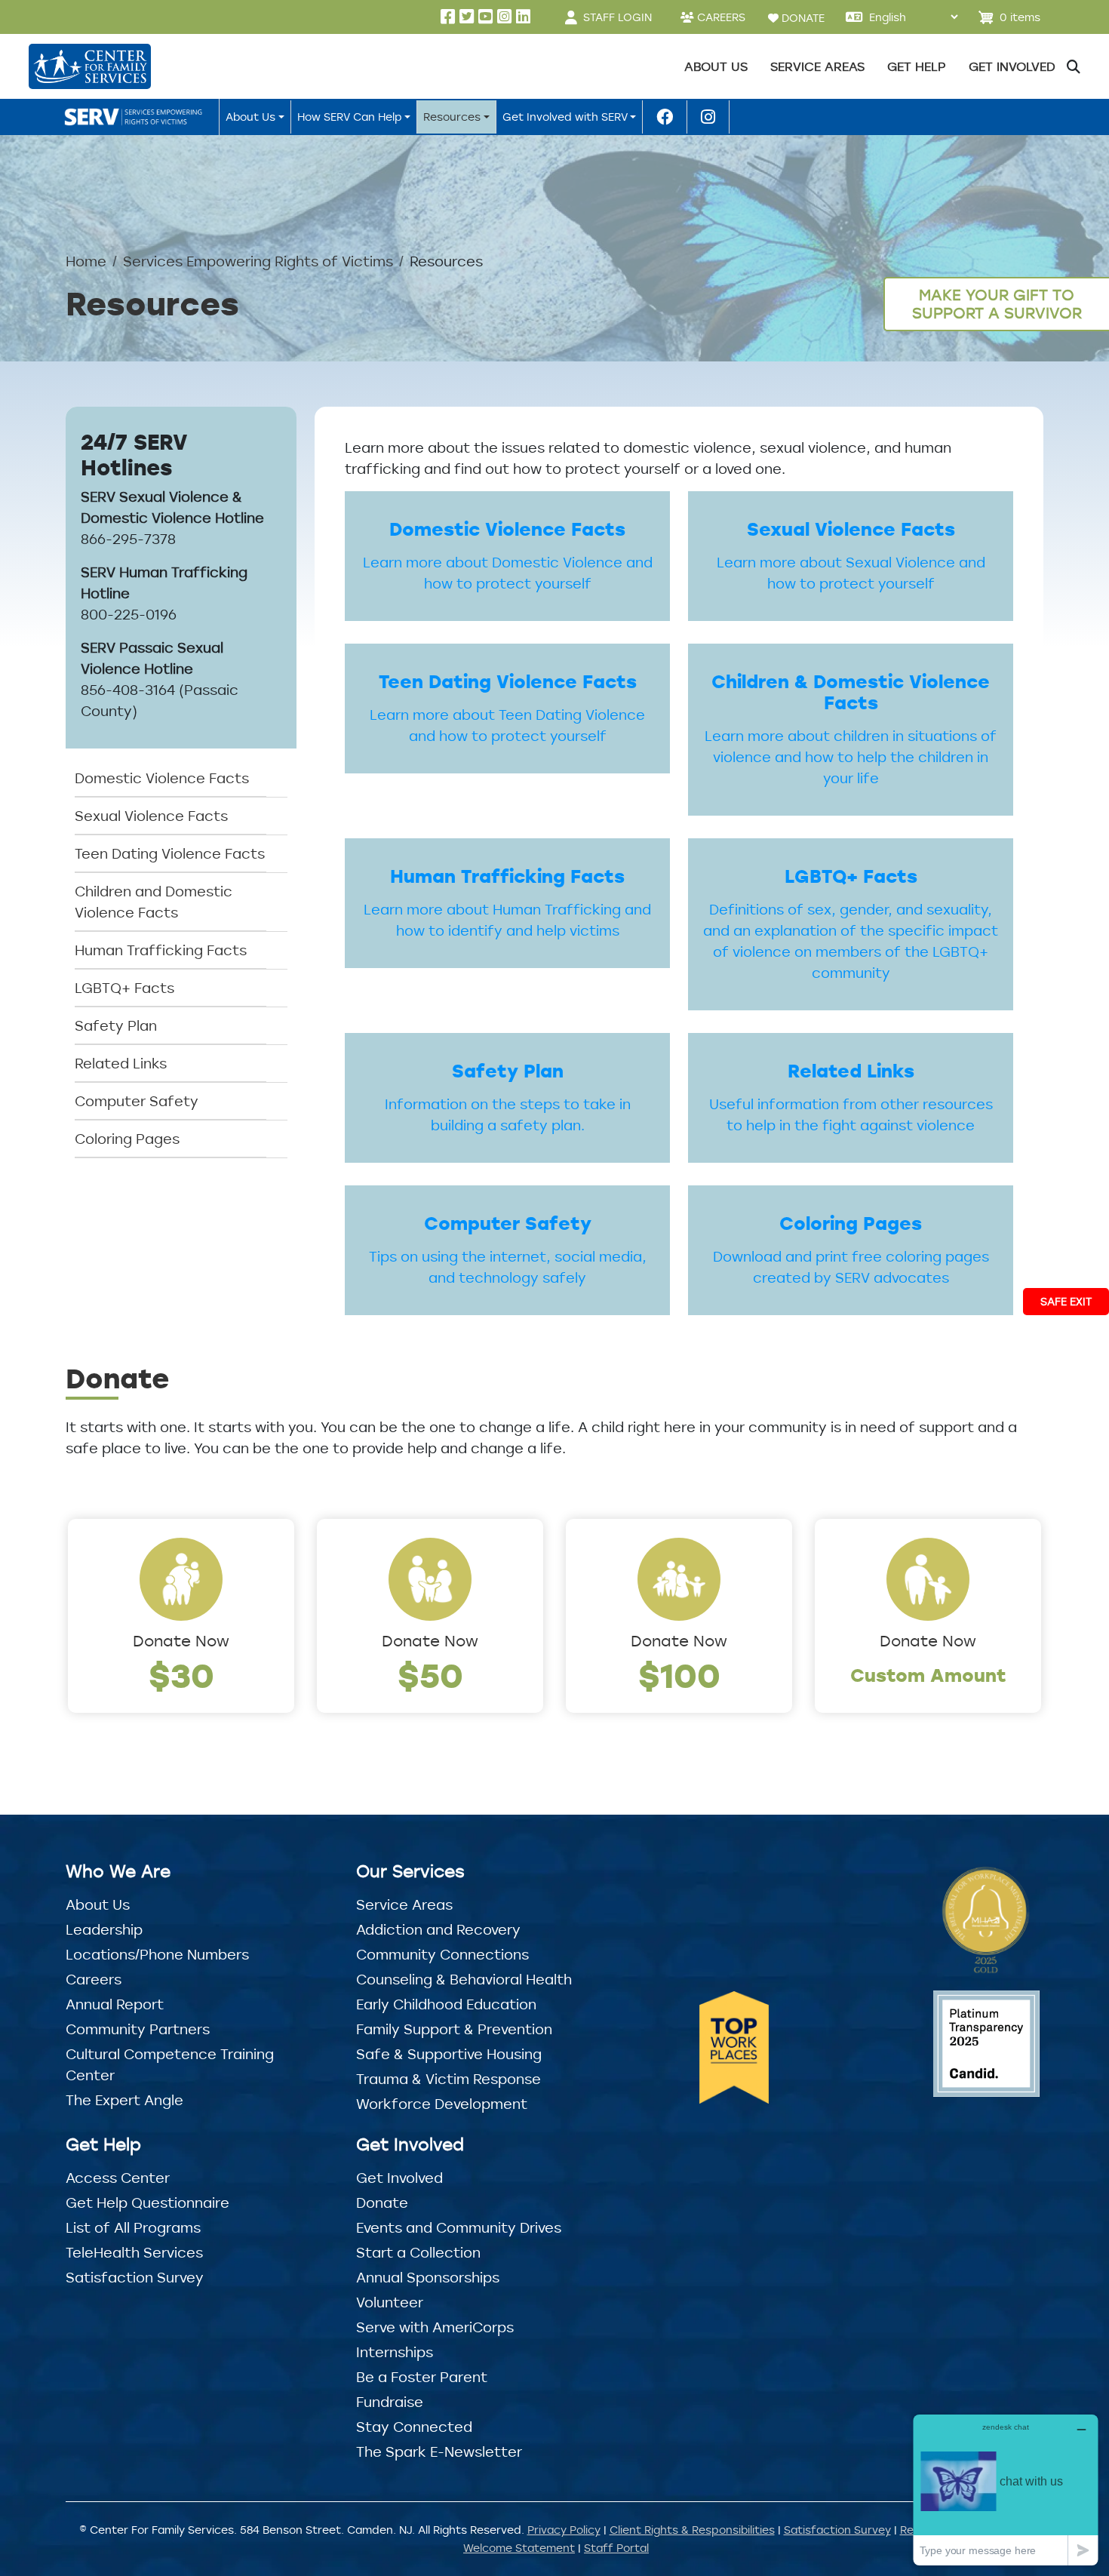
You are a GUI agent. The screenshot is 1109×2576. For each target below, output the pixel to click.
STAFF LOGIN (617, 17)
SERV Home (136, 117)
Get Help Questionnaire (147, 2203)
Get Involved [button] (1012, 66)
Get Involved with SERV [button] (565, 117)
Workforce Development (442, 2104)
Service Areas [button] (817, 66)
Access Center (118, 2178)
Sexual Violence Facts (151, 816)
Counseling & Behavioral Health (464, 1979)
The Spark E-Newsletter (439, 2452)
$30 (181, 1675)
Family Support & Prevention (454, 2029)
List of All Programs (133, 2227)
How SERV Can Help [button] (350, 117)
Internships (395, 2352)
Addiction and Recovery (438, 1929)
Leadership (104, 1929)
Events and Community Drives (459, 2227)
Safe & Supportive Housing (449, 2054)
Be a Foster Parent (422, 2377)
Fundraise (390, 2402)
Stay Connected (414, 2427)
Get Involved (399, 2178)
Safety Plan (116, 1025)
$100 (679, 1675)
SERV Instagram (708, 117)
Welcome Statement (519, 2548)
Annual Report (115, 2004)
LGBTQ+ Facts (124, 988)
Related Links (121, 1063)
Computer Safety (137, 1101)
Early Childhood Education (446, 2004)
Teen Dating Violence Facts (170, 853)
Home (86, 261)
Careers (94, 1979)
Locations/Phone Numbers (157, 1954)
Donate (382, 2203)
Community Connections (442, 1954)
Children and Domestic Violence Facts (154, 902)
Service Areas (404, 1904)
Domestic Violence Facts (162, 778)
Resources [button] (452, 117)
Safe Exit (1066, 1301)
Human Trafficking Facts (161, 950)
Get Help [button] (917, 66)
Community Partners (138, 2029)
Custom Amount (928, 1675)
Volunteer (390, 2302)
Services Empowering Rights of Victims (258, 261)
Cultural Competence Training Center (170, 2064)
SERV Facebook (665, 117)
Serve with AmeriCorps (435, 2327)
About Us (98, 1904)
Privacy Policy (564, 2530)
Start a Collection (418, 2252)
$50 (430, 1675)
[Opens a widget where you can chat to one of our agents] (1006, 2490)
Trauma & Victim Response (449, 2079)
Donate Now (181, 1641)
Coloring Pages (127, 1139)
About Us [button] (716, 66)
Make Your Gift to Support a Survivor (997, 304)
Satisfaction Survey (135, 2277)
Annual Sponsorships (428, 2277)
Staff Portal (616, 2548)
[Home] (89, 66)
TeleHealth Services (134, 2252)
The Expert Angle (124, 2100)
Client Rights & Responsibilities (692, 2530)
